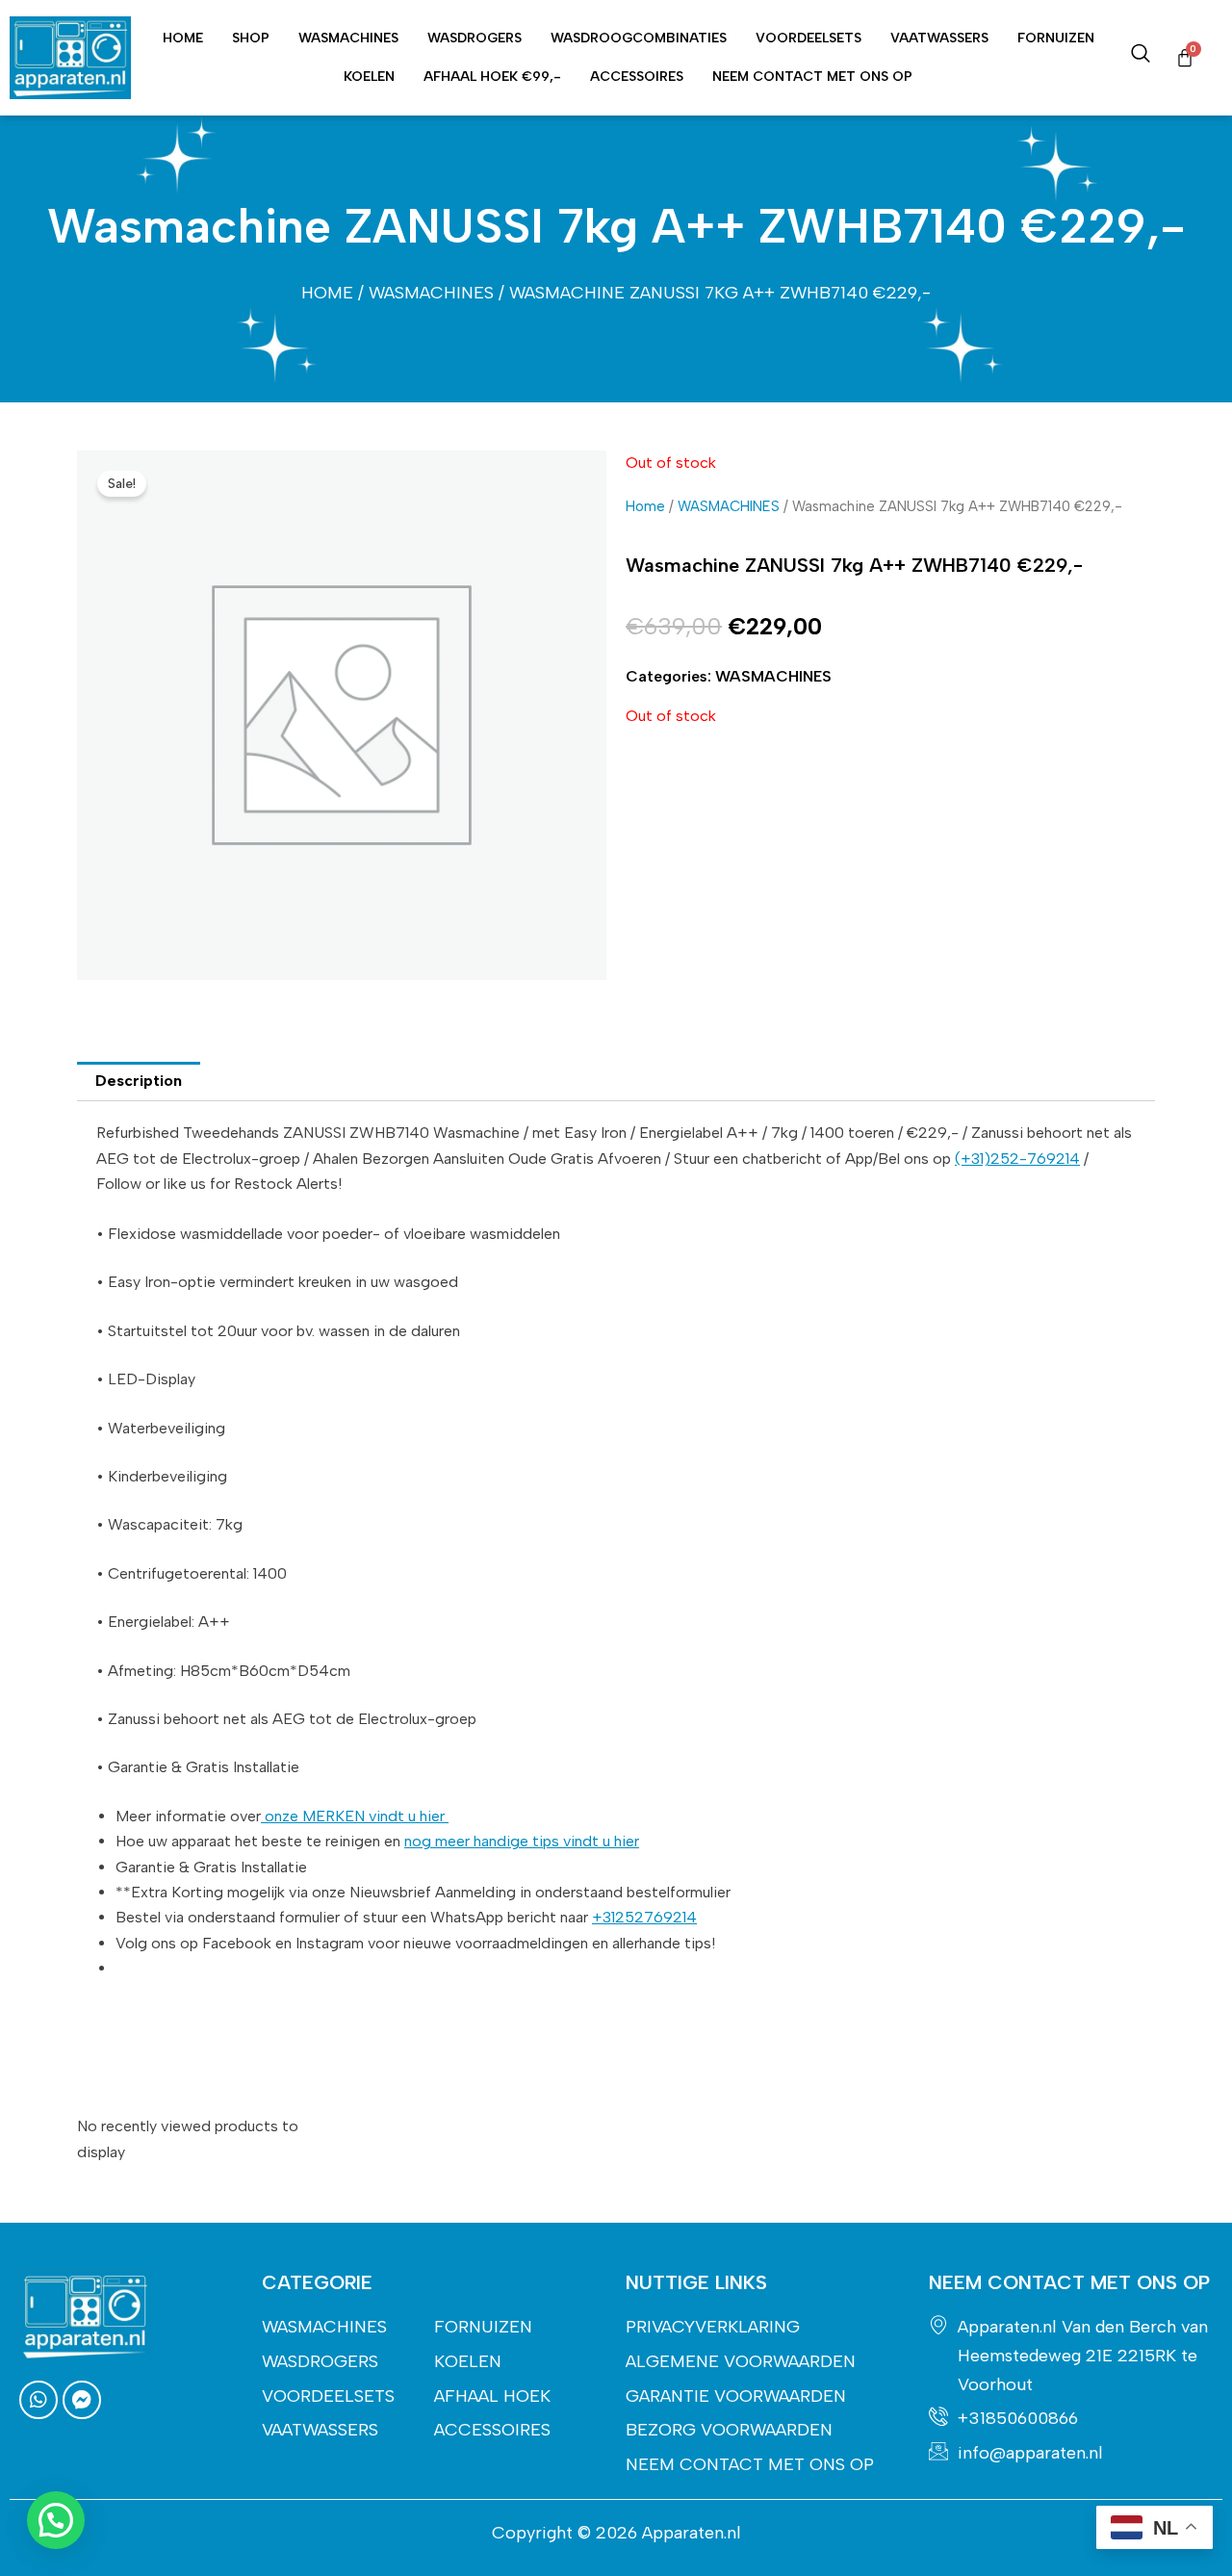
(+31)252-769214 (1017, 1159)
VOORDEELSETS (808, 38)
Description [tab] (139, 1081)
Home (183, 38)
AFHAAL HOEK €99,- (492, 77)
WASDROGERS (475, 38)
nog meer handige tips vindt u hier (522, 1841)
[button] (56, 2520)
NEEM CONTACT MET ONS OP (812, 77)
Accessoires (637, 77)
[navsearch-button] (1141, 58)
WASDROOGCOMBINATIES (639, 38)
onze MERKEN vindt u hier (355, 1816)
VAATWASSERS (939, 38)
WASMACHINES (348, 38)
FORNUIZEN (1056, 38)
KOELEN (369, 77)
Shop (251, 38)
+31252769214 (644, 1917)
